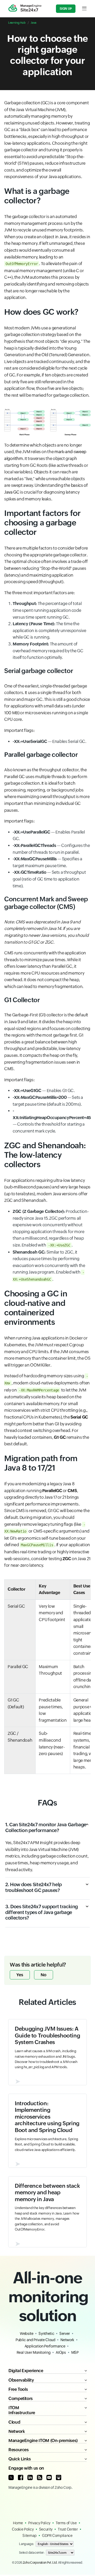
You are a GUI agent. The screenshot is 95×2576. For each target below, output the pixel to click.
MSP (75, 2352)
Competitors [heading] (21, 2399)
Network (67, 2340)
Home (18, 2523)
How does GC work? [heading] (41, 312)
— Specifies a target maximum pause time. (47, 862)
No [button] (44, 1975)
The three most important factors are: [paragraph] (40, 593)
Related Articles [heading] (47, 2002)
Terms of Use (66, 2523)
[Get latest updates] (40, 2477)
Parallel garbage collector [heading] (41, 755)
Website (27, 2334)
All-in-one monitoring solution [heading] (47, 2297)
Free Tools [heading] (18, 2389)
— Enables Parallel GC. (49, 836)
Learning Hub (17, 23)
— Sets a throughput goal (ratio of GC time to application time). (49, 879)
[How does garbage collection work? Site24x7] (47, 422)
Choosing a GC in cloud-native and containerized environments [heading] (36, 1308)
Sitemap (29, 2536)
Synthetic (46, 2334)
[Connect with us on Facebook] (21, 2477)
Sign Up (66, 9)
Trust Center (68, 2529)
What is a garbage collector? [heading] (37, 196)
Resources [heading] (19, 2450)
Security (46, 2529)
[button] (47, 1831)
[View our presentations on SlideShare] (59, 2477)
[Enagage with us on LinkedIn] (30, 2477)
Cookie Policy (23, 2529)
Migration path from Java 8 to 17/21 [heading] (41, 1463)
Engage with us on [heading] (26, 2468)
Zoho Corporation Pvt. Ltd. (40, 2563)
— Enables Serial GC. (49, 741)
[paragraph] (47, 932)
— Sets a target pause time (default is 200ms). (48, 1101)
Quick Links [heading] (20, 2459)
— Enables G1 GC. (44, 1091)
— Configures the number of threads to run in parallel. (51, 849)
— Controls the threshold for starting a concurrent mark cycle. (52, 1121)
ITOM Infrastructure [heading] (22, 2410)
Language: (26, 2544)
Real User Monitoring (34, 2352)
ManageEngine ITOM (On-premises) (43, 2441)
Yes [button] (20, 1975)
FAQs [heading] (47, 1803)
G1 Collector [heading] (22, 1000)
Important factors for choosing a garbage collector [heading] (42, 523)
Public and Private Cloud (35, 2340)
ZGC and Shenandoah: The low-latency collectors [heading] (45, 1155)
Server (65, 2334)
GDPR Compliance (57, 2536)
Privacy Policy (39, 2523)
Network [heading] (17, 2431)
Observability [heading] (21, 2380)
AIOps (61, 2352)
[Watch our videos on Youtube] (49, 2477)
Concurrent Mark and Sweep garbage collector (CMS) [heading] (46, 903)
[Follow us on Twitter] (11, 2477)
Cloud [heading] (14, 2422)
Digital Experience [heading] (26, 2371)
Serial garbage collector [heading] (39, 671)
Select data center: (32, 2553)
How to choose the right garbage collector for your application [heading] (47, 55)
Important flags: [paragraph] (19, 730)
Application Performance (45, 2346)
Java (34, 23)
